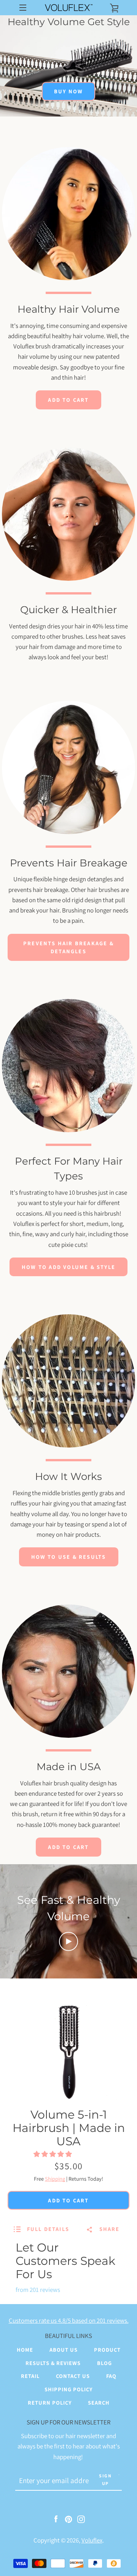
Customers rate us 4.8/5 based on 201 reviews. (69, 2320)
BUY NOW (68, 91)
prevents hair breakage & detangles (68, 947)
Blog (104, 2363)
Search (99, 2403)
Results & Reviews (53, 2363)
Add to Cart (68, 400)
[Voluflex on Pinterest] (68, 2518)
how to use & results (69, 1557)
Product (107, 2350)
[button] (53, 2154)
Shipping (55, 2179)
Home (25, 2350)
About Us (64, 2350)
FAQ (111, 2376)
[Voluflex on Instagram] (81, 2518)
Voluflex (92, 2540)
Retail (30, 2376)
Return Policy (50, 2403)
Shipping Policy (68, 2389)
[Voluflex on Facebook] (56, 2518)
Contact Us (73, 2376)
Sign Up (105, 2479)
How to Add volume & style (68, 1267)
